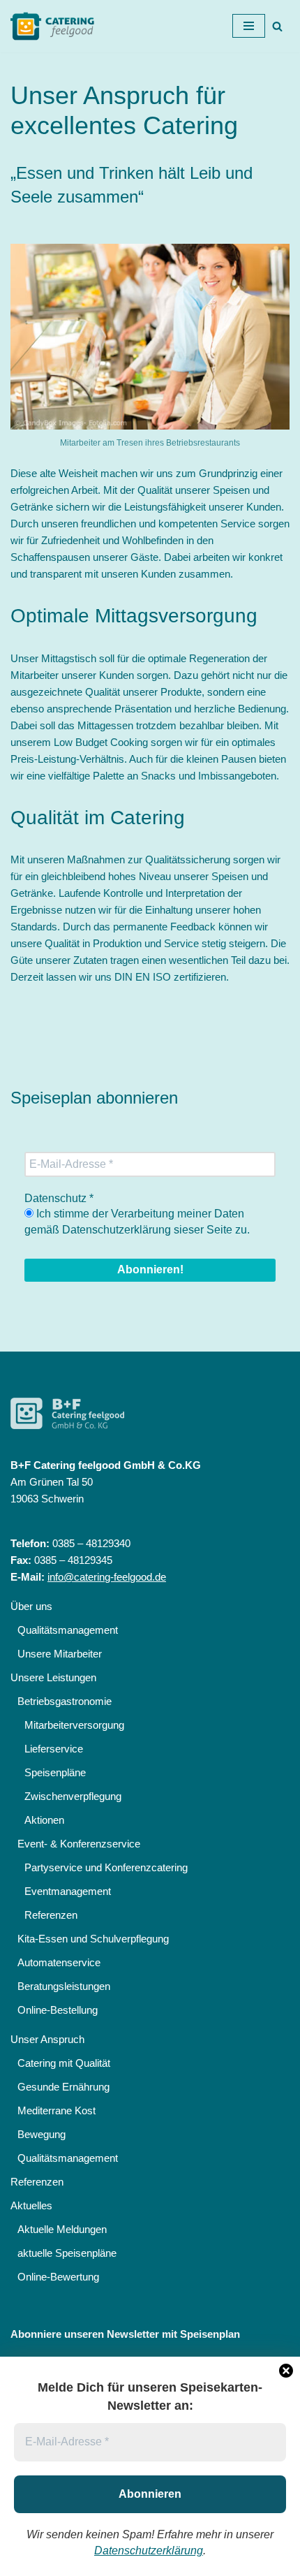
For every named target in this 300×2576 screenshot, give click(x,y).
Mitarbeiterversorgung (74, 1725)
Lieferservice (54, 1749)
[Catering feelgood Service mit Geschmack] (56, 26)
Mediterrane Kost (57, 2110)
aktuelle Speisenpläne (67, 2253)
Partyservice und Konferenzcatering (106, 1867)
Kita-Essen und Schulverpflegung (93, 1939)
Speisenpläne (55, 1772)
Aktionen (44, 1820)
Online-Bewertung (58, 2277)
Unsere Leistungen (53, 1677)
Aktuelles (31, 2205)
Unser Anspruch (47, 2039)
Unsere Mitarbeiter (60, 1654)
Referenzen (51, 1915)
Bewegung (42, 2134)
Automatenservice (59, 1962)
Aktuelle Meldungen (62, 2229)
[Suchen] (277, 26)
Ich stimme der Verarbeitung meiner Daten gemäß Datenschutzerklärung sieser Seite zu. (137, 1221)
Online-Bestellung (58, 2010)
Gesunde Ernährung (63, 2087)
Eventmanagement (68, 1891)
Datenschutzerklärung (149, 2551)
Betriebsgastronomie (65, 1701)
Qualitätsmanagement (68, 1630)
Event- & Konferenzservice (79, 1844)
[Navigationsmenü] (249, 26)
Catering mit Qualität (64, 2063)
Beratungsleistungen (64, 1986)
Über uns (31, 1606)
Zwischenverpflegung (73, 1796)
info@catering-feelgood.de (107, 1577)
